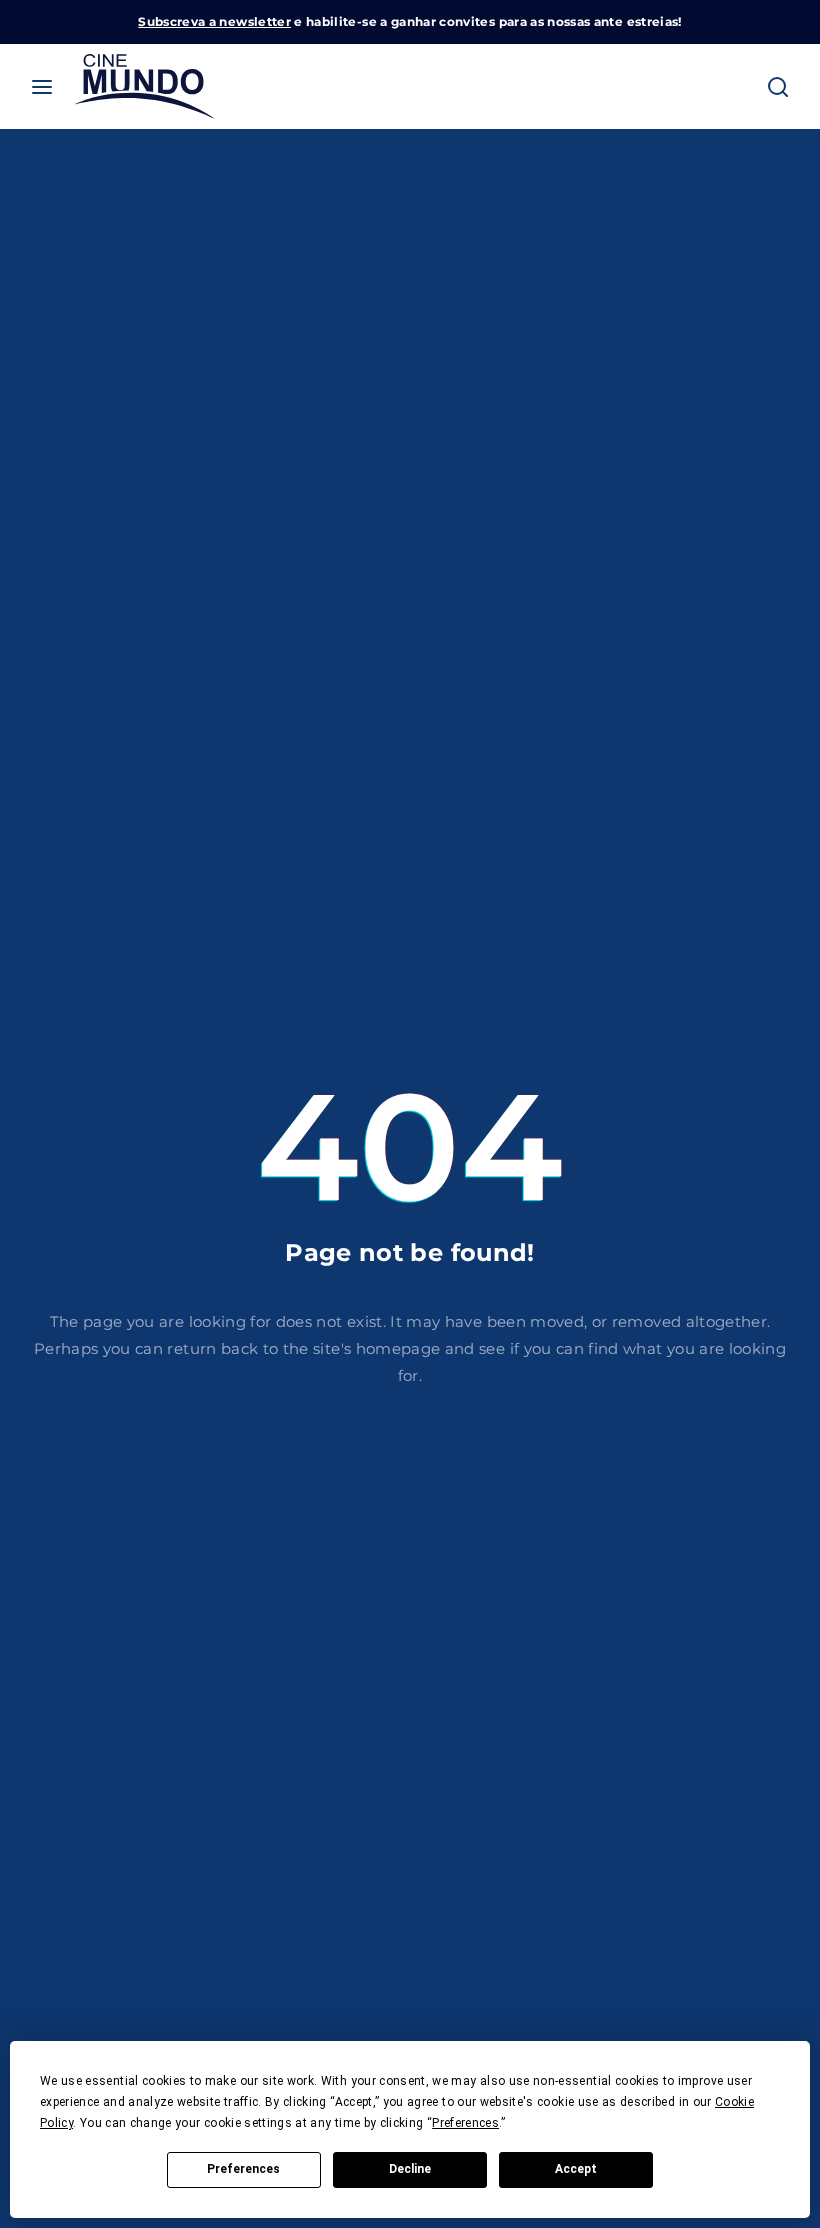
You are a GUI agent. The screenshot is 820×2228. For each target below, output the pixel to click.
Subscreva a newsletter (214, 21)
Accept (576, 2169)
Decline (410, 2169)
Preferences (243, 2169)
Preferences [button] (465, 2123)
